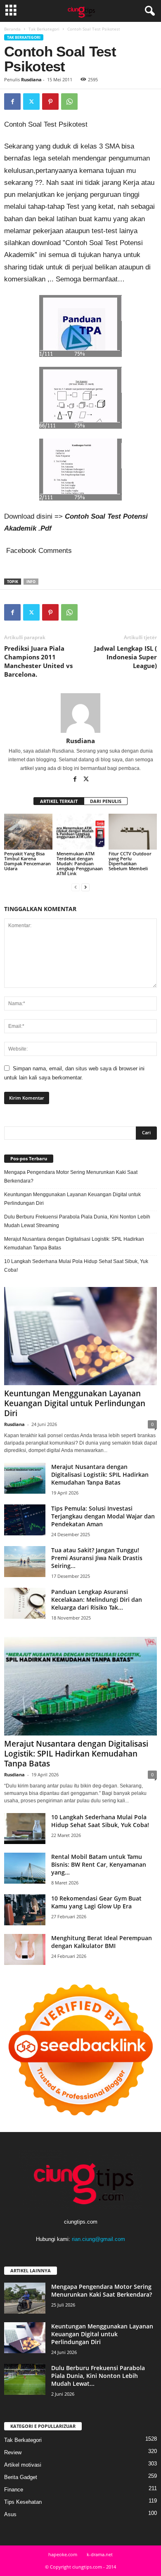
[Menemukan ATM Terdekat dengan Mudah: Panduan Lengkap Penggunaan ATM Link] (81, 832)
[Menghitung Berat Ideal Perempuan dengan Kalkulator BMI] (25, 1949)
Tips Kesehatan (23, 2502)
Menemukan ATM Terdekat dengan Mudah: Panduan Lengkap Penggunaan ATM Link (80, 863)
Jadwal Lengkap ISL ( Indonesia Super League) (125, 657)
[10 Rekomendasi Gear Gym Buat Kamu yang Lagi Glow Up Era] (25, 1910)
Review (13, 2452)
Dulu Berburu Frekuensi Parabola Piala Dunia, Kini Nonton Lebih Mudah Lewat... (98, 2376)
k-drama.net (100, 2554)
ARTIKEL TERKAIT (59, 801)
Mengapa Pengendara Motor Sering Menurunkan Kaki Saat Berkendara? (71, 1177)
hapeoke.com (63, 2554)
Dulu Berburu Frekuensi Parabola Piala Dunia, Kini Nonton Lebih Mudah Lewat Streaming (77, 1221)
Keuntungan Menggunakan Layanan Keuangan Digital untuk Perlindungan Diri (72, 1199)
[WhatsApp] (69, 102)
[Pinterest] (50, 102)
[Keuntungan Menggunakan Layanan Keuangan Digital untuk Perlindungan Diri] (80, 1336)
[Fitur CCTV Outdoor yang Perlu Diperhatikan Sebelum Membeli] (133, 832)
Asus (10, 2514)
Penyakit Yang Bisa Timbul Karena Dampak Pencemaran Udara (27, 861)
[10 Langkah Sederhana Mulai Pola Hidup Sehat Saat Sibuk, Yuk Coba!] (25, 1829)
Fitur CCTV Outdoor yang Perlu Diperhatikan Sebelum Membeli (130, 861)
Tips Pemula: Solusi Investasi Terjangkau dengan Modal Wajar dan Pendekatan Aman (103, 1516)
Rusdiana (31, 79)
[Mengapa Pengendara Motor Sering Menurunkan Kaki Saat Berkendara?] (25, 2298)
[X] (31, 102)
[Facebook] (12, 102)
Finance (14, 2490)
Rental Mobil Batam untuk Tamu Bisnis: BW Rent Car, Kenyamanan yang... (99, 1864)
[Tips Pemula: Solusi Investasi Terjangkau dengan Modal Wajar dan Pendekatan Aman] (25, 1520)
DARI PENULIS (106, 801)
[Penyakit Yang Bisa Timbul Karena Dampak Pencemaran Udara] (28, 832)
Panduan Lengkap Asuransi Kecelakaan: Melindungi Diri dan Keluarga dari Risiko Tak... (97, 1600)
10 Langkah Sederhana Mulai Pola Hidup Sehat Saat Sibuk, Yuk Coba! (76, 1266)
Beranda (12, 29)
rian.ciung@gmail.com (98, 2239)
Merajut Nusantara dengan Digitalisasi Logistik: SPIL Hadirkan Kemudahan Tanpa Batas (74, 1243)
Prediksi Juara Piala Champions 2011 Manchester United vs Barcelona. (38, 661)
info (31, 582)
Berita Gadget (21, 2477)
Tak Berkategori (44, 29)
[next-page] (85, 887)
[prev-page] (76, 887)
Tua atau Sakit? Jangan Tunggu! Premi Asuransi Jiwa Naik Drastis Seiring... (97, 1558)
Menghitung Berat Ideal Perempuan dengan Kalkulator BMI (102, 1942)
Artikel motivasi (23, 2465)
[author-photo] (80, 713)
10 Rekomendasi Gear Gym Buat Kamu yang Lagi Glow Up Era (96, 1902)
